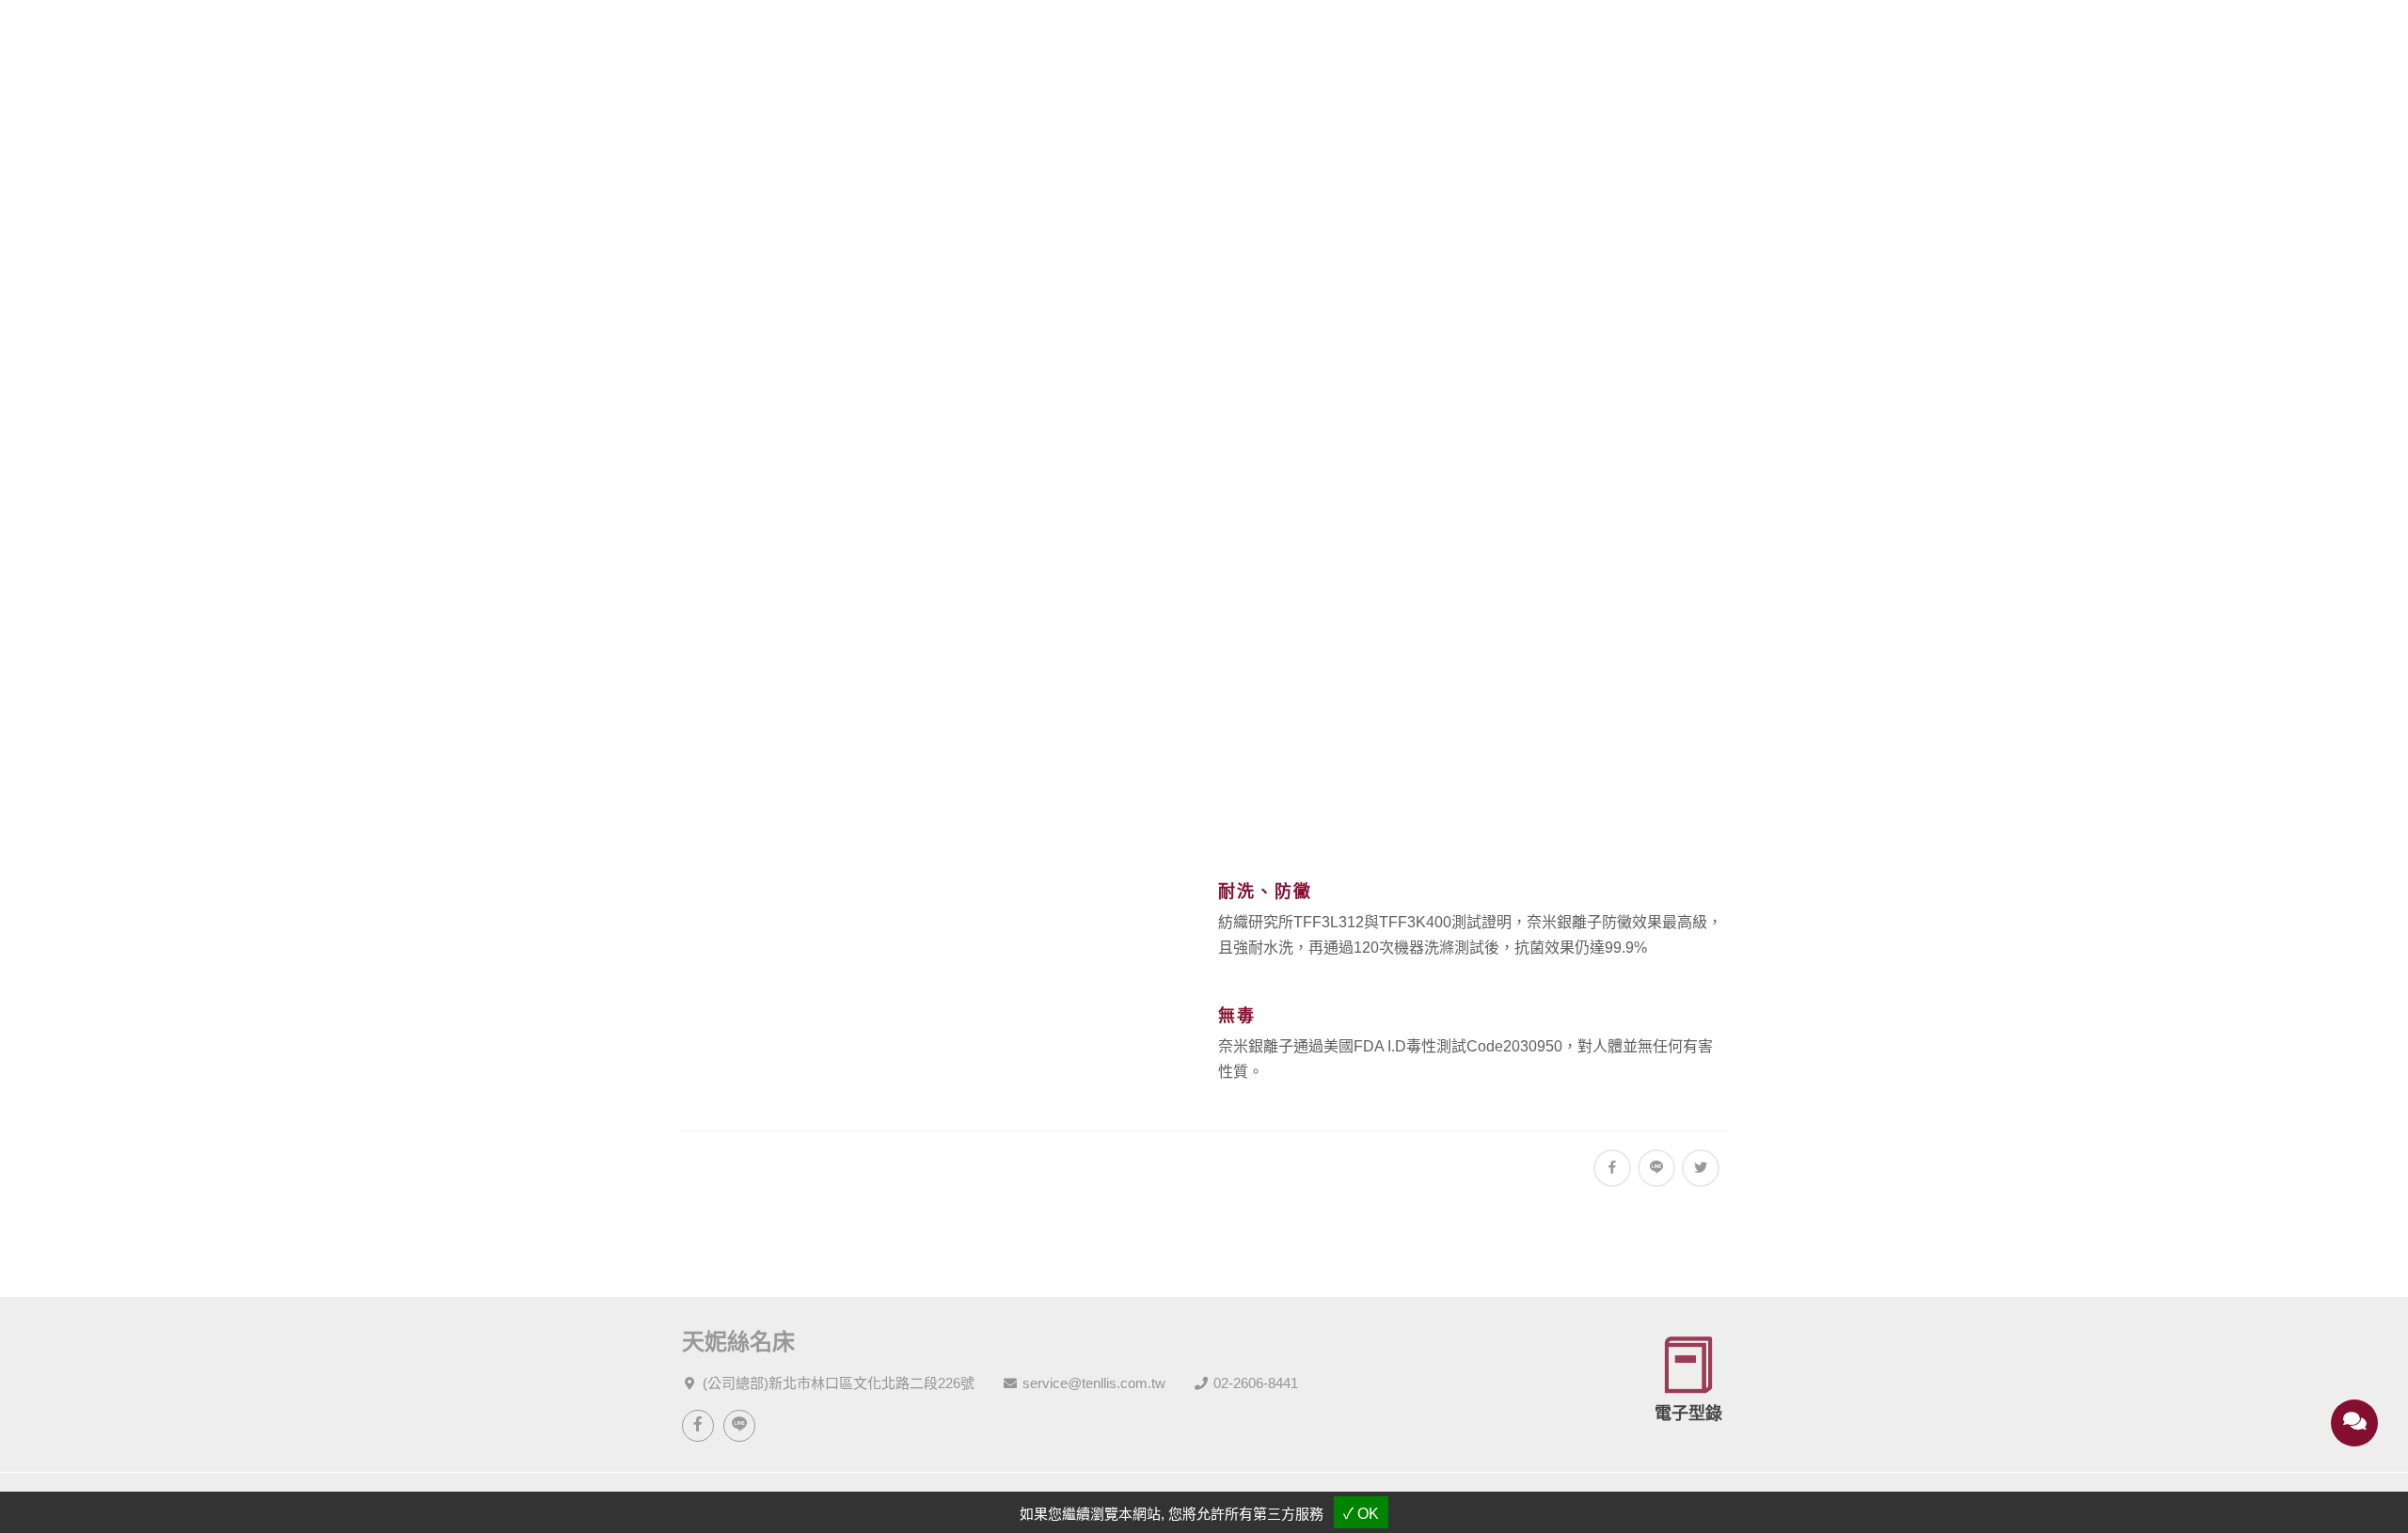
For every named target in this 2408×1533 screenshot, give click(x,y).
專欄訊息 (1470, 40)
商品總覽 (1154, 40)
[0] (2268, 40)
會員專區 (1576, 40)
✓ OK (1361, 1514)
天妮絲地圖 (1781, 40)
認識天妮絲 (1043, 40)
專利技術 (1218, 513)
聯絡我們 (1893, 40)
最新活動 (1259, 40)
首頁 (1103, 513)
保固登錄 (1680, 40)
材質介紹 (1365, 40)
